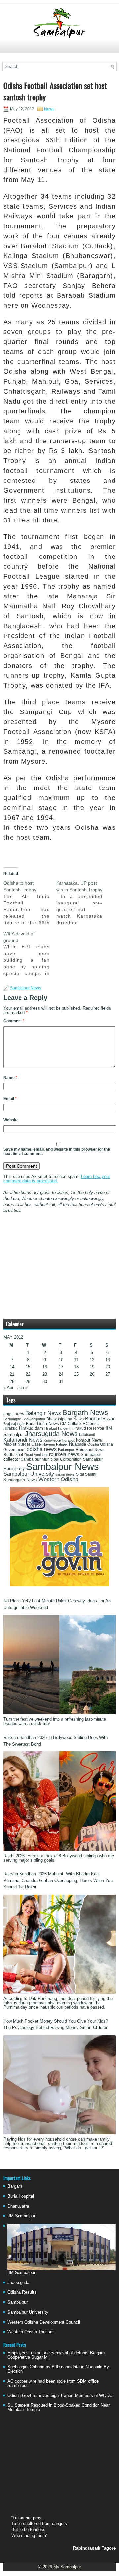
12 (92, 1360)
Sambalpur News (25, 988)
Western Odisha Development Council (44, 2322)
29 (28, 1382)
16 (45, 1367)
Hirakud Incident (57, 1428)
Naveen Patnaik (55, 1444)
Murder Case (29, 1444)
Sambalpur (18, 2302)
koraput (69, 1440)
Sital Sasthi (86, 1474)
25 (76, 1374)
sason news (65, 1474)
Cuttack (75, 1424)
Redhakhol (13, 1455)
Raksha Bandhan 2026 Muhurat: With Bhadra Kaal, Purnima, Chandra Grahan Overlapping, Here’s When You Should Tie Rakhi (58, 1880)
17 (61, 1367)
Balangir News (43, 1413)
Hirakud (10, 1428)
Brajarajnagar (14, 1424)
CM (63, 1424)
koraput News (89, 1440)
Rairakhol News (90, 1450)
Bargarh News (85, 1413)
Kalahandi (87, 1435)
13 (108, 1360)
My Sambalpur (67, 2567)
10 (61, 1360)
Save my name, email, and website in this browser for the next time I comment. (57, 1152)
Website (11, 1120)
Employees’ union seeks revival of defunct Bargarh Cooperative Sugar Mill (56, 2355)
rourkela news (64, 1454)
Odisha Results (22, 2292)
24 (61, 1374)
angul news (14, 1414)
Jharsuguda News (51, 1434)
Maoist (10, 1444)
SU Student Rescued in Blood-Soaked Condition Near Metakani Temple (59, 2407)
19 (92, 1367)
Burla (31, 1424)
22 (28, 1374)
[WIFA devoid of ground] (30, 953)
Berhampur (12, 1419)
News (49, 109)
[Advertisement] (59, 49)
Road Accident (36, 1455)
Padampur (66, 1450)
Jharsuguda (18, 2282)
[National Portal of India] (59, 1585)
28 (12, 1382)
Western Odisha (58, 1479)
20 (108, 1367)
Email (10, 1099)
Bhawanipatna (34, 1419)
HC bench (92, 1424)
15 (28, 1367)
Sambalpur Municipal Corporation (51, 1459)
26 (92, 1374)
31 (61, 1382)
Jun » (22, 1387)
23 (45, 1374)
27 (108, 1374)
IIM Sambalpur (21, 2216)
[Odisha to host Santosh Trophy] (30, 903)
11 (76, 1360)
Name (10, 1078)
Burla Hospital (21, 2196)
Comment (14, 1021)
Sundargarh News (20, 1480)
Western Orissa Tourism (30, 2332)
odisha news (42, 1449)
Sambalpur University (29, 1474)
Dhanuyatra (18, 2206)
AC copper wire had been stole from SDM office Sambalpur (53, 2383)
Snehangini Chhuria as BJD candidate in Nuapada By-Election (59, 2369)
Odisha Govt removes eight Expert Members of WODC (60, 2395)
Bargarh (15, 2186)
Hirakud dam (31, 1428)
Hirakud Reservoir (88, 1428)
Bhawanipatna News (65, 1419)
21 (12, 1374)
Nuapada (78, 1444)
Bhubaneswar (100, 1419)
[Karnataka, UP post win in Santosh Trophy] (83, 903)
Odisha (93, 1444)
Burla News (48, 1423)
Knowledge (52, 1440)
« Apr (8, 1387)
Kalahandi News (23, 1440)
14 (12, 1367)
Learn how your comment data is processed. (57, 1179)
